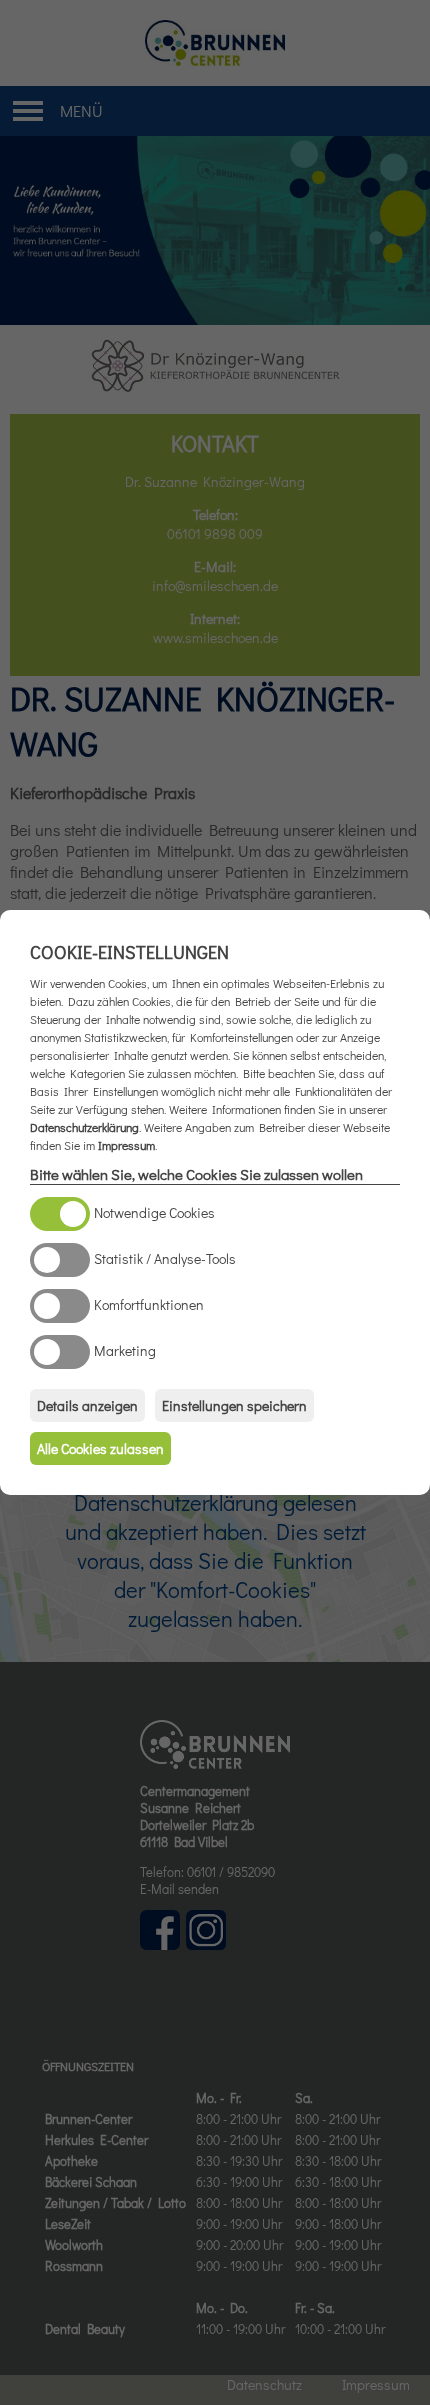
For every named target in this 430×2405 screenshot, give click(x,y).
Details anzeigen (87, 1405)
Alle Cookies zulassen (100, 1448)
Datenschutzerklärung (84, 1127)
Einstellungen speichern (234, 1405)
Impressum (126, 1145)
